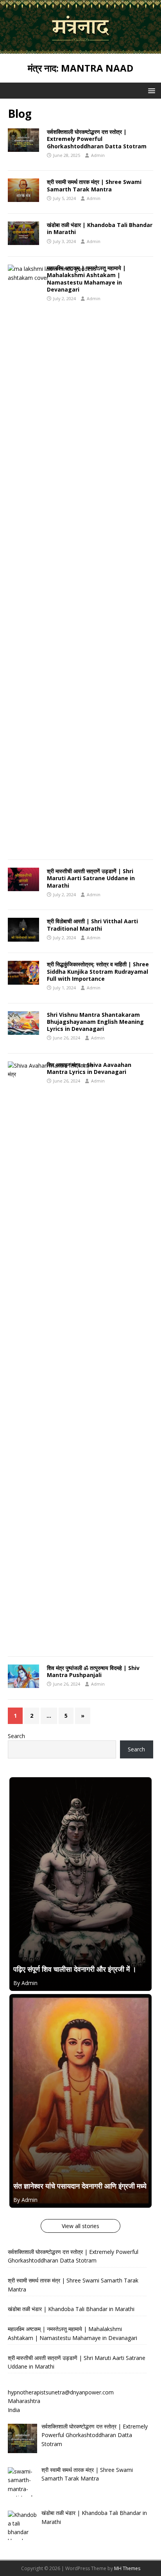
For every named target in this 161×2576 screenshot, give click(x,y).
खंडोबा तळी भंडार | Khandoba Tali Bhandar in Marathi (100, 228)
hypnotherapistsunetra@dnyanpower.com (61, 2392)
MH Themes (127, 2568)
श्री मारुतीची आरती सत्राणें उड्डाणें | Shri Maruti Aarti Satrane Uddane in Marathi (91, 878)
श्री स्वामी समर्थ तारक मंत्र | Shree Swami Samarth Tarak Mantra (94, 185)
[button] (150, 90)
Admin (98, 155)
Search (16, 1736)
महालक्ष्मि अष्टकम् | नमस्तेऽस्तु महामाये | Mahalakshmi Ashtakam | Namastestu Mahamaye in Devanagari (86, 279)
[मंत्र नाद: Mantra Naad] (80, 49)
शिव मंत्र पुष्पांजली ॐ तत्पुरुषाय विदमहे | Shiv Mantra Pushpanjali (93, 1671)
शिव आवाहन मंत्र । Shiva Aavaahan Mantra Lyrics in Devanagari (89, 1068)
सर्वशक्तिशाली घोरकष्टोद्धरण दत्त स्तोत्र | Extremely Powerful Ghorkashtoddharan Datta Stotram (97, 139)
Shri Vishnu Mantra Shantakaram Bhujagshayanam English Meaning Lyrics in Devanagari (95, 1022)
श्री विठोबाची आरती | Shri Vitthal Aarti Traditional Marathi (92, 925)
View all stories (80, 2226)
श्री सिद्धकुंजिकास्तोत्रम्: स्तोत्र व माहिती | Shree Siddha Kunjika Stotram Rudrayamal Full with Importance (98, 971)
